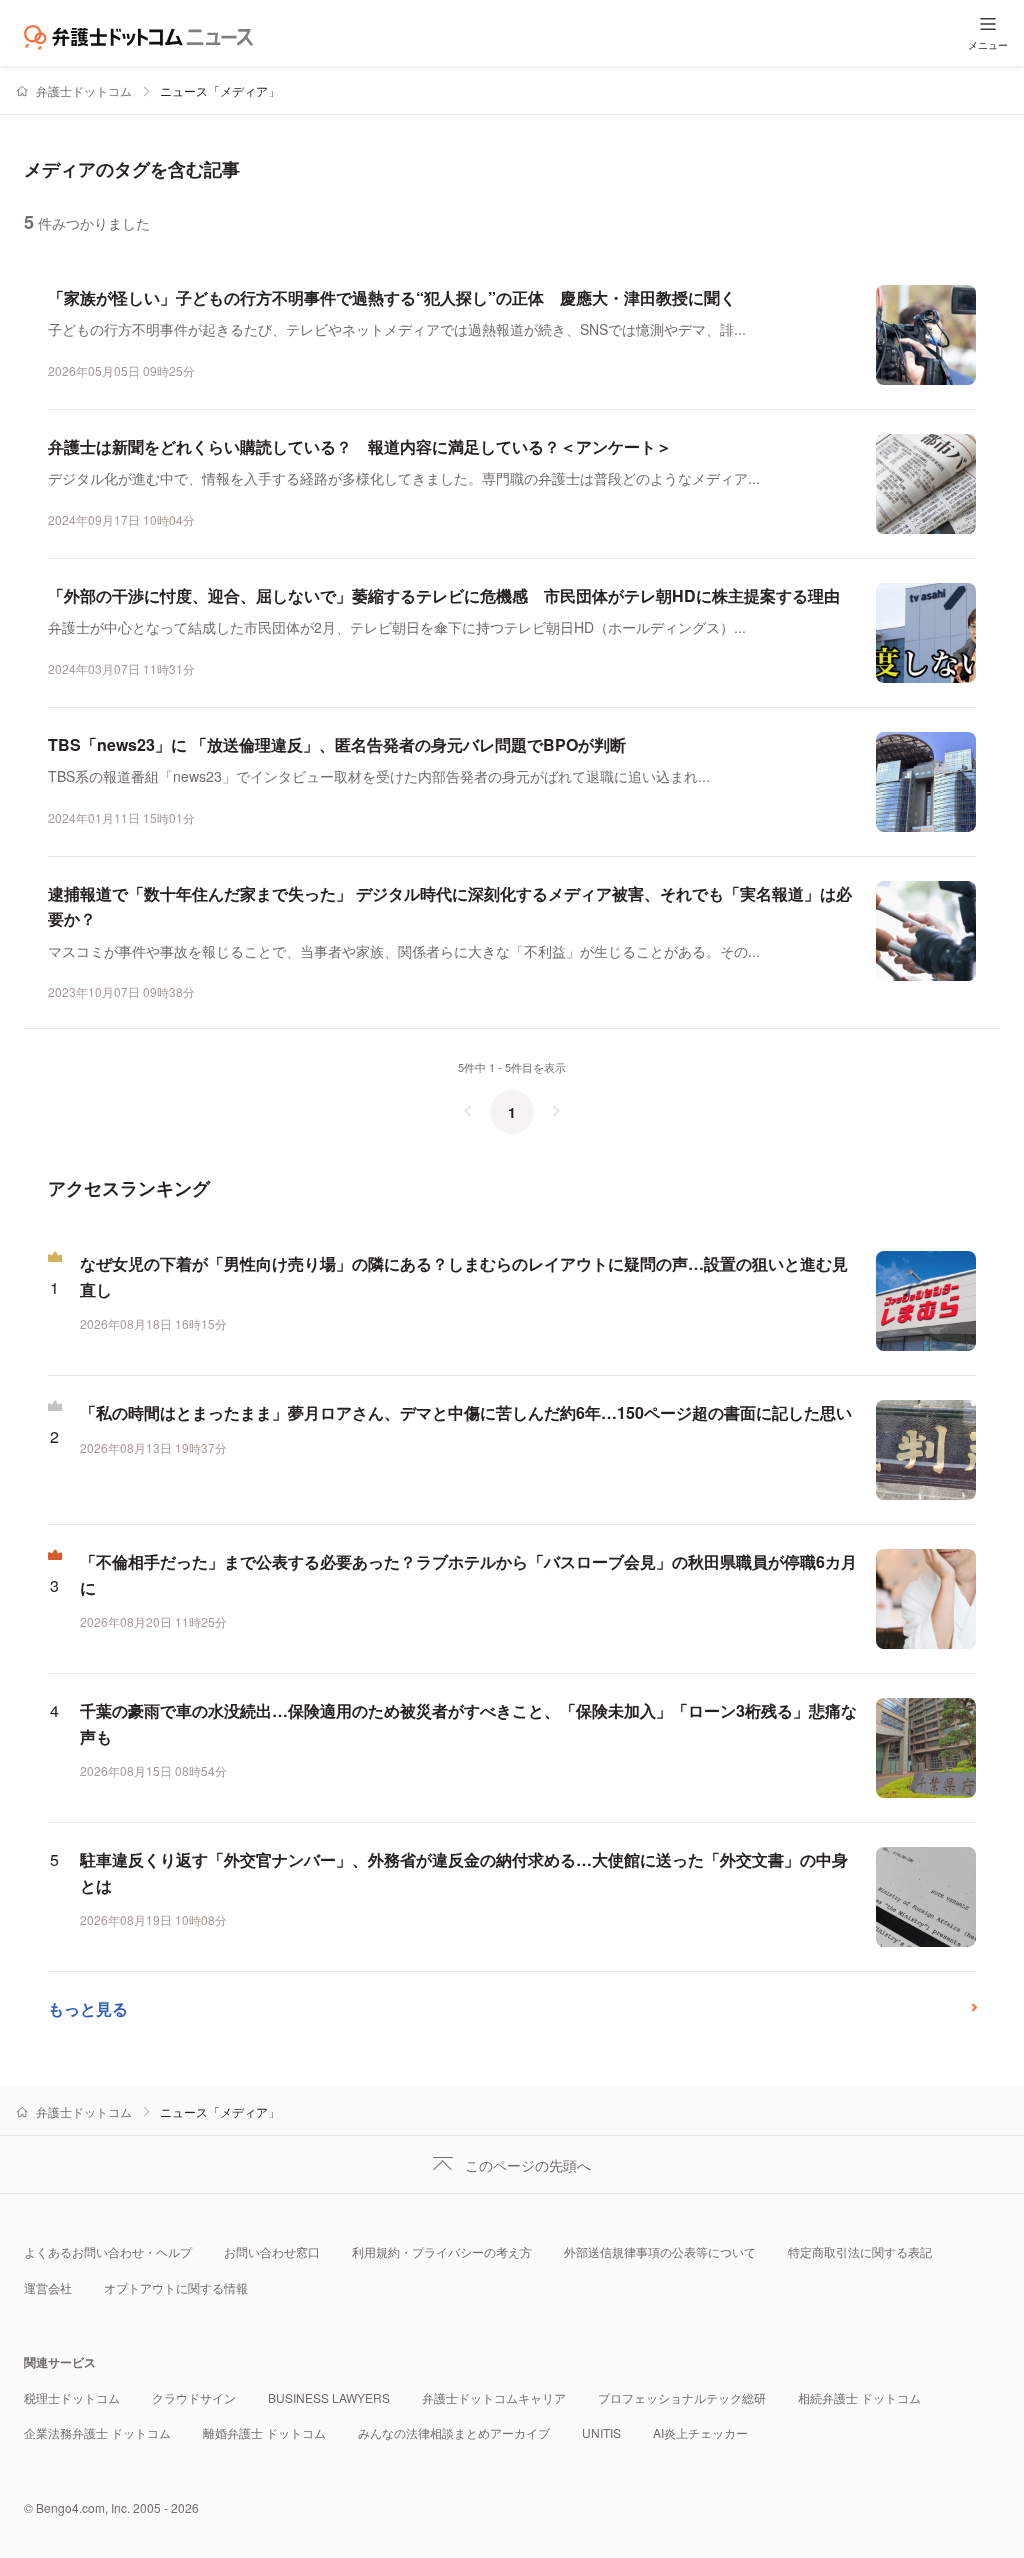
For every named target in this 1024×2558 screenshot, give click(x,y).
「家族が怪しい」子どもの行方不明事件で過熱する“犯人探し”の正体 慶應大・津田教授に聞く (392, 297)
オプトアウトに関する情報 (176, 2287)
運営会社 (48, 2287)
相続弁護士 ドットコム (859, 2397)
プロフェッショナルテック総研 (682, 2397)
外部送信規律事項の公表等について (660, 2251)
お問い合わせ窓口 (272, 2251)
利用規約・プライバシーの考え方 (442, 2251)
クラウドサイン (194, 2397)
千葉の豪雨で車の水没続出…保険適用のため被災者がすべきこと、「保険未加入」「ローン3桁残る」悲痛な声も (468, 1723)
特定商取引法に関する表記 (860, 2251)
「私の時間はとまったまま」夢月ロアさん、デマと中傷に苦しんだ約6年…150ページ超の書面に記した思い (466, 1412)
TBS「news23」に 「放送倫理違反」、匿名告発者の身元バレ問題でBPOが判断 (337, 744)
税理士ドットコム (72, 2397)
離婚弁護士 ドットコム (264, 2432)
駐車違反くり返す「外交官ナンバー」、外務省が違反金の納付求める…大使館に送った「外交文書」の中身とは (464, 1872)
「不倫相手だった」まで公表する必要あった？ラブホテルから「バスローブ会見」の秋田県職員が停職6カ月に (468, 1574)
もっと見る (88, 2008)
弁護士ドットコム (84, 90)
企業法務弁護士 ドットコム (97, 2432)
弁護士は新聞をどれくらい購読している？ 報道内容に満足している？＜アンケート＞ (360, 446)
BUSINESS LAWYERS (329, 2397)
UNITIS (601, 2432)
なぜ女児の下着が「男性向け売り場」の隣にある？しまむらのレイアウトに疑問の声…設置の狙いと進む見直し (464, 1276)
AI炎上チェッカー (700, 2432)
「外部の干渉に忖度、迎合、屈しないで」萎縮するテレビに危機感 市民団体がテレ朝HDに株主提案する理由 (444, 595)
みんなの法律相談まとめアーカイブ (454, 2432)
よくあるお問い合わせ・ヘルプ (108, 2251)
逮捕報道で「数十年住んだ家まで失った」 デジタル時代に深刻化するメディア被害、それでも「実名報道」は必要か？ (450, 906)
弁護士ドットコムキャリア (494, 2397)
